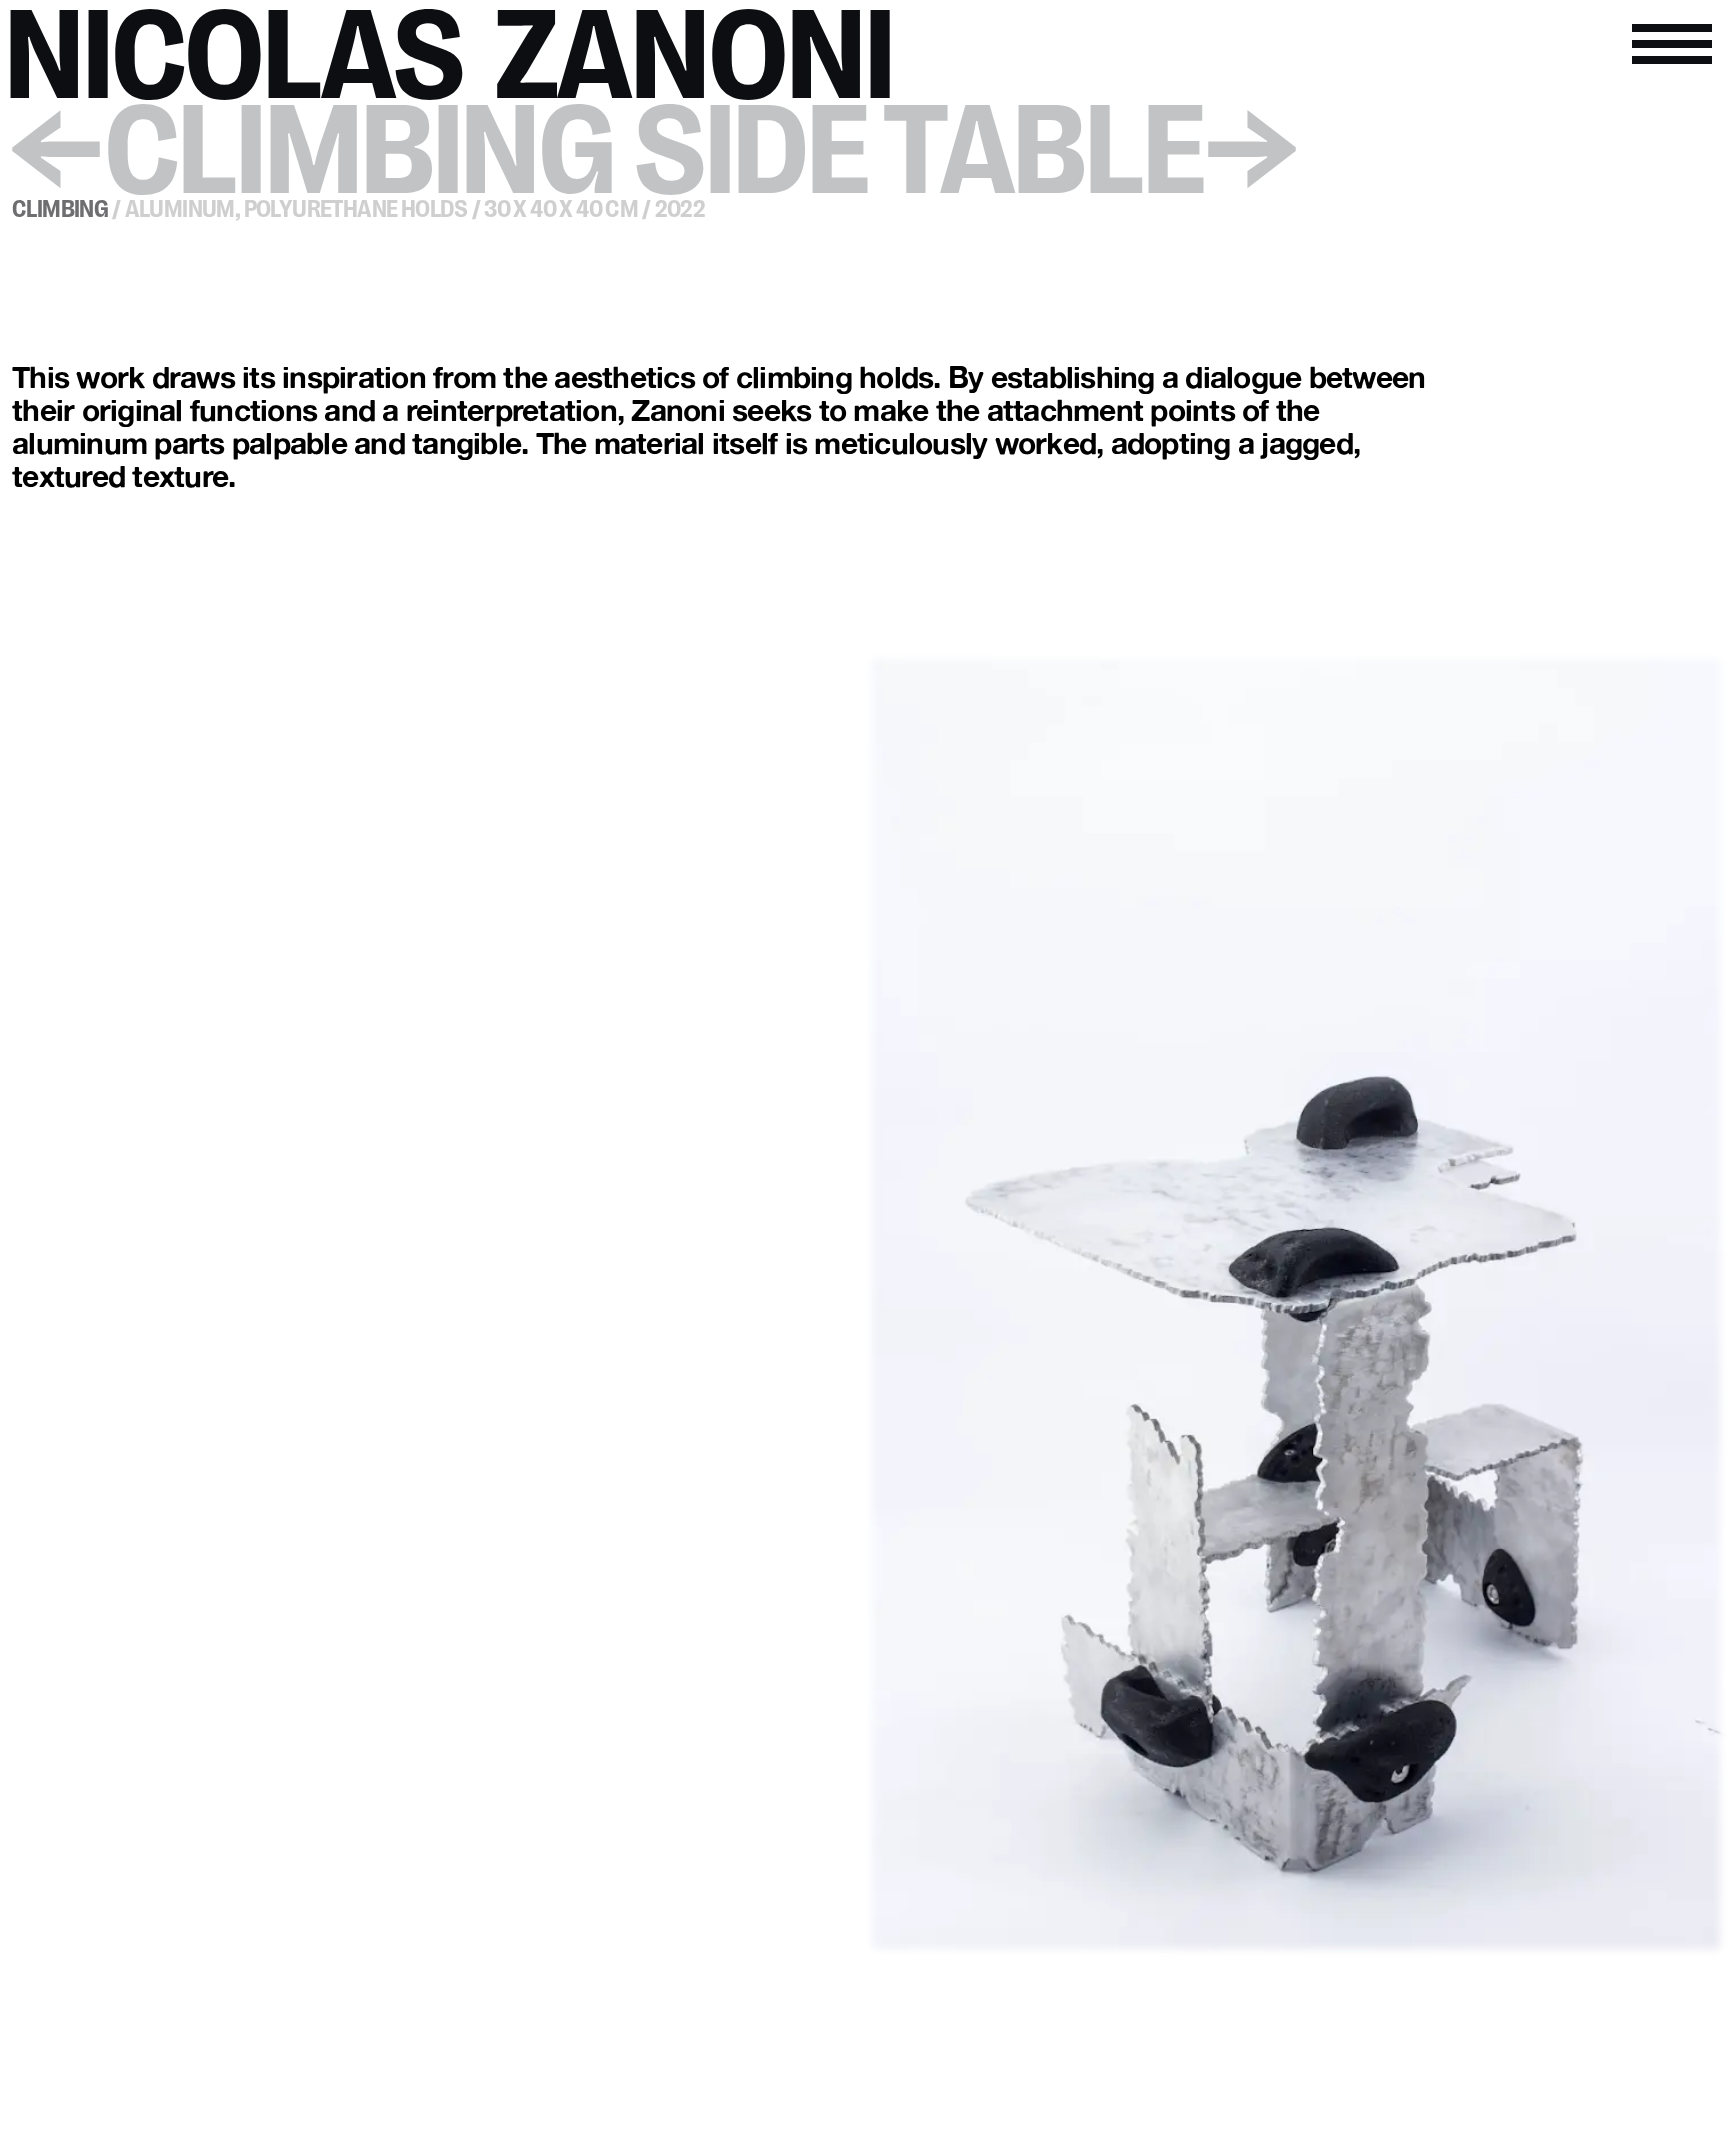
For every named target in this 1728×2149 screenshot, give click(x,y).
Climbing (60, 210)
